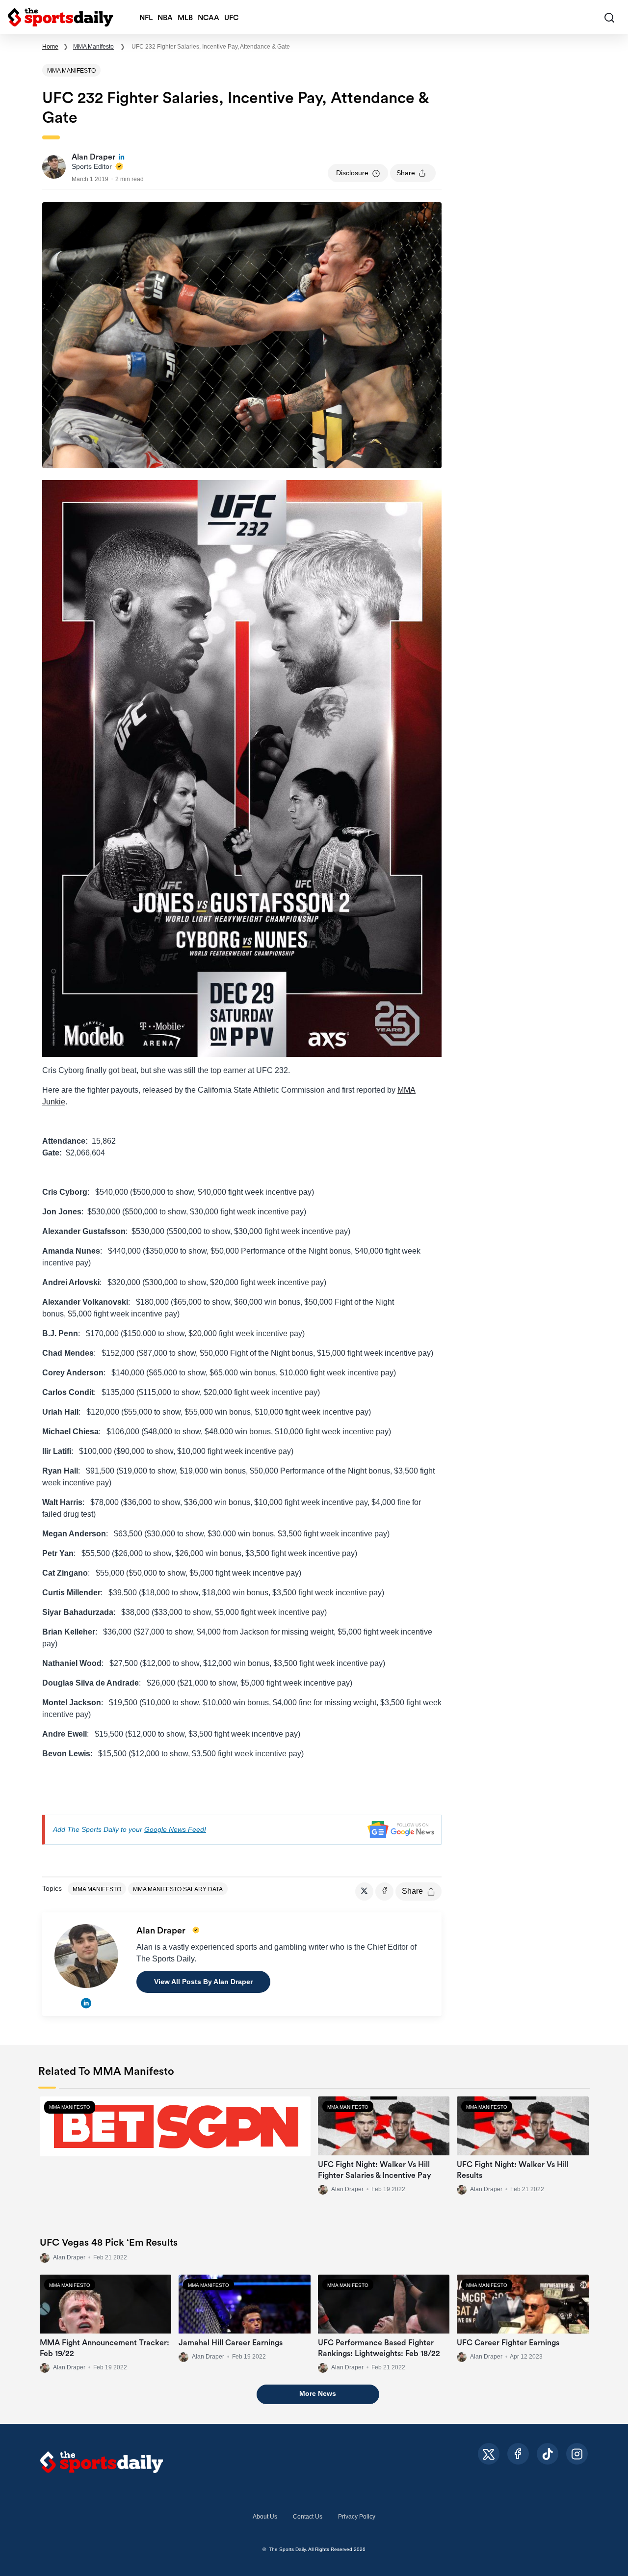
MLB (185, 18)
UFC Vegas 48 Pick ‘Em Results (109, 2243)
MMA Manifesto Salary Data (178, 1889)
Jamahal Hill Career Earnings (231, 2343)
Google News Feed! (175, 1829)
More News (318, 2393)
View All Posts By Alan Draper (203, 1982)
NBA (165, 18)
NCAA (209, 18)
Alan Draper (69, 2257)
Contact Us (308, 2517)
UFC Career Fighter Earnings (508, 2343)
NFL (146, 18)
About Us (265, 2517)
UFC (231, 18)
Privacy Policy (357, 2517)
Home (50, 47)
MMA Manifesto (93, 47)
